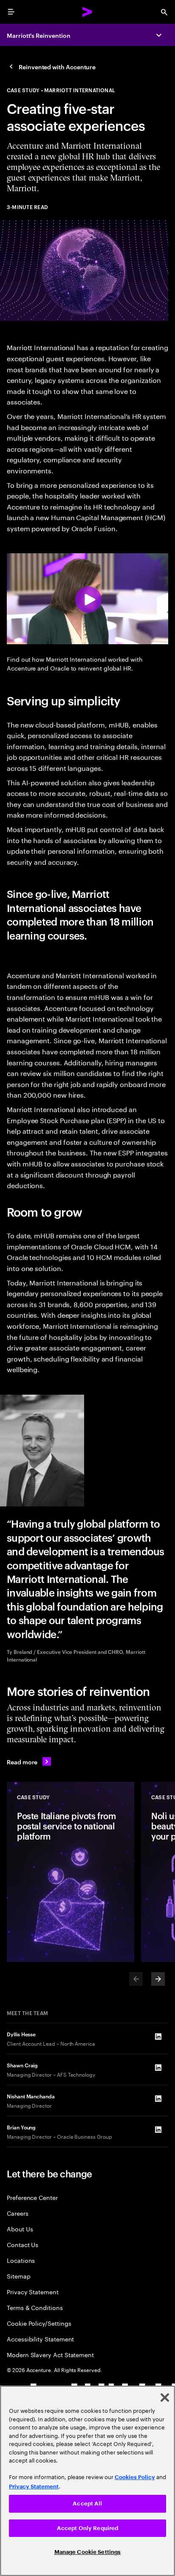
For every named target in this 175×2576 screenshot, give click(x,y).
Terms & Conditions (35, 2307)
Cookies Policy (135, 2477)
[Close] (165, 2398)
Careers (18, 2213)
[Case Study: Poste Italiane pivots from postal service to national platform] (71, 1872)
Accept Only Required (88, 2528)
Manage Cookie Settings (88, 2552)
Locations (21, 2260)
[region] (87, 2481)
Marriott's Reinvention (38, 35)
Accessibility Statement (40, 2339)
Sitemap (19, 2276)
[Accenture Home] (87, 12)
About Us (20, 2229)
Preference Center (32, 2197)
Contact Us (23, 2244)
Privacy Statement (33, 2292)
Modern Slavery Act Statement (50, 2354)
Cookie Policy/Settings (39, 2323)
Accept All (87, 2504)
